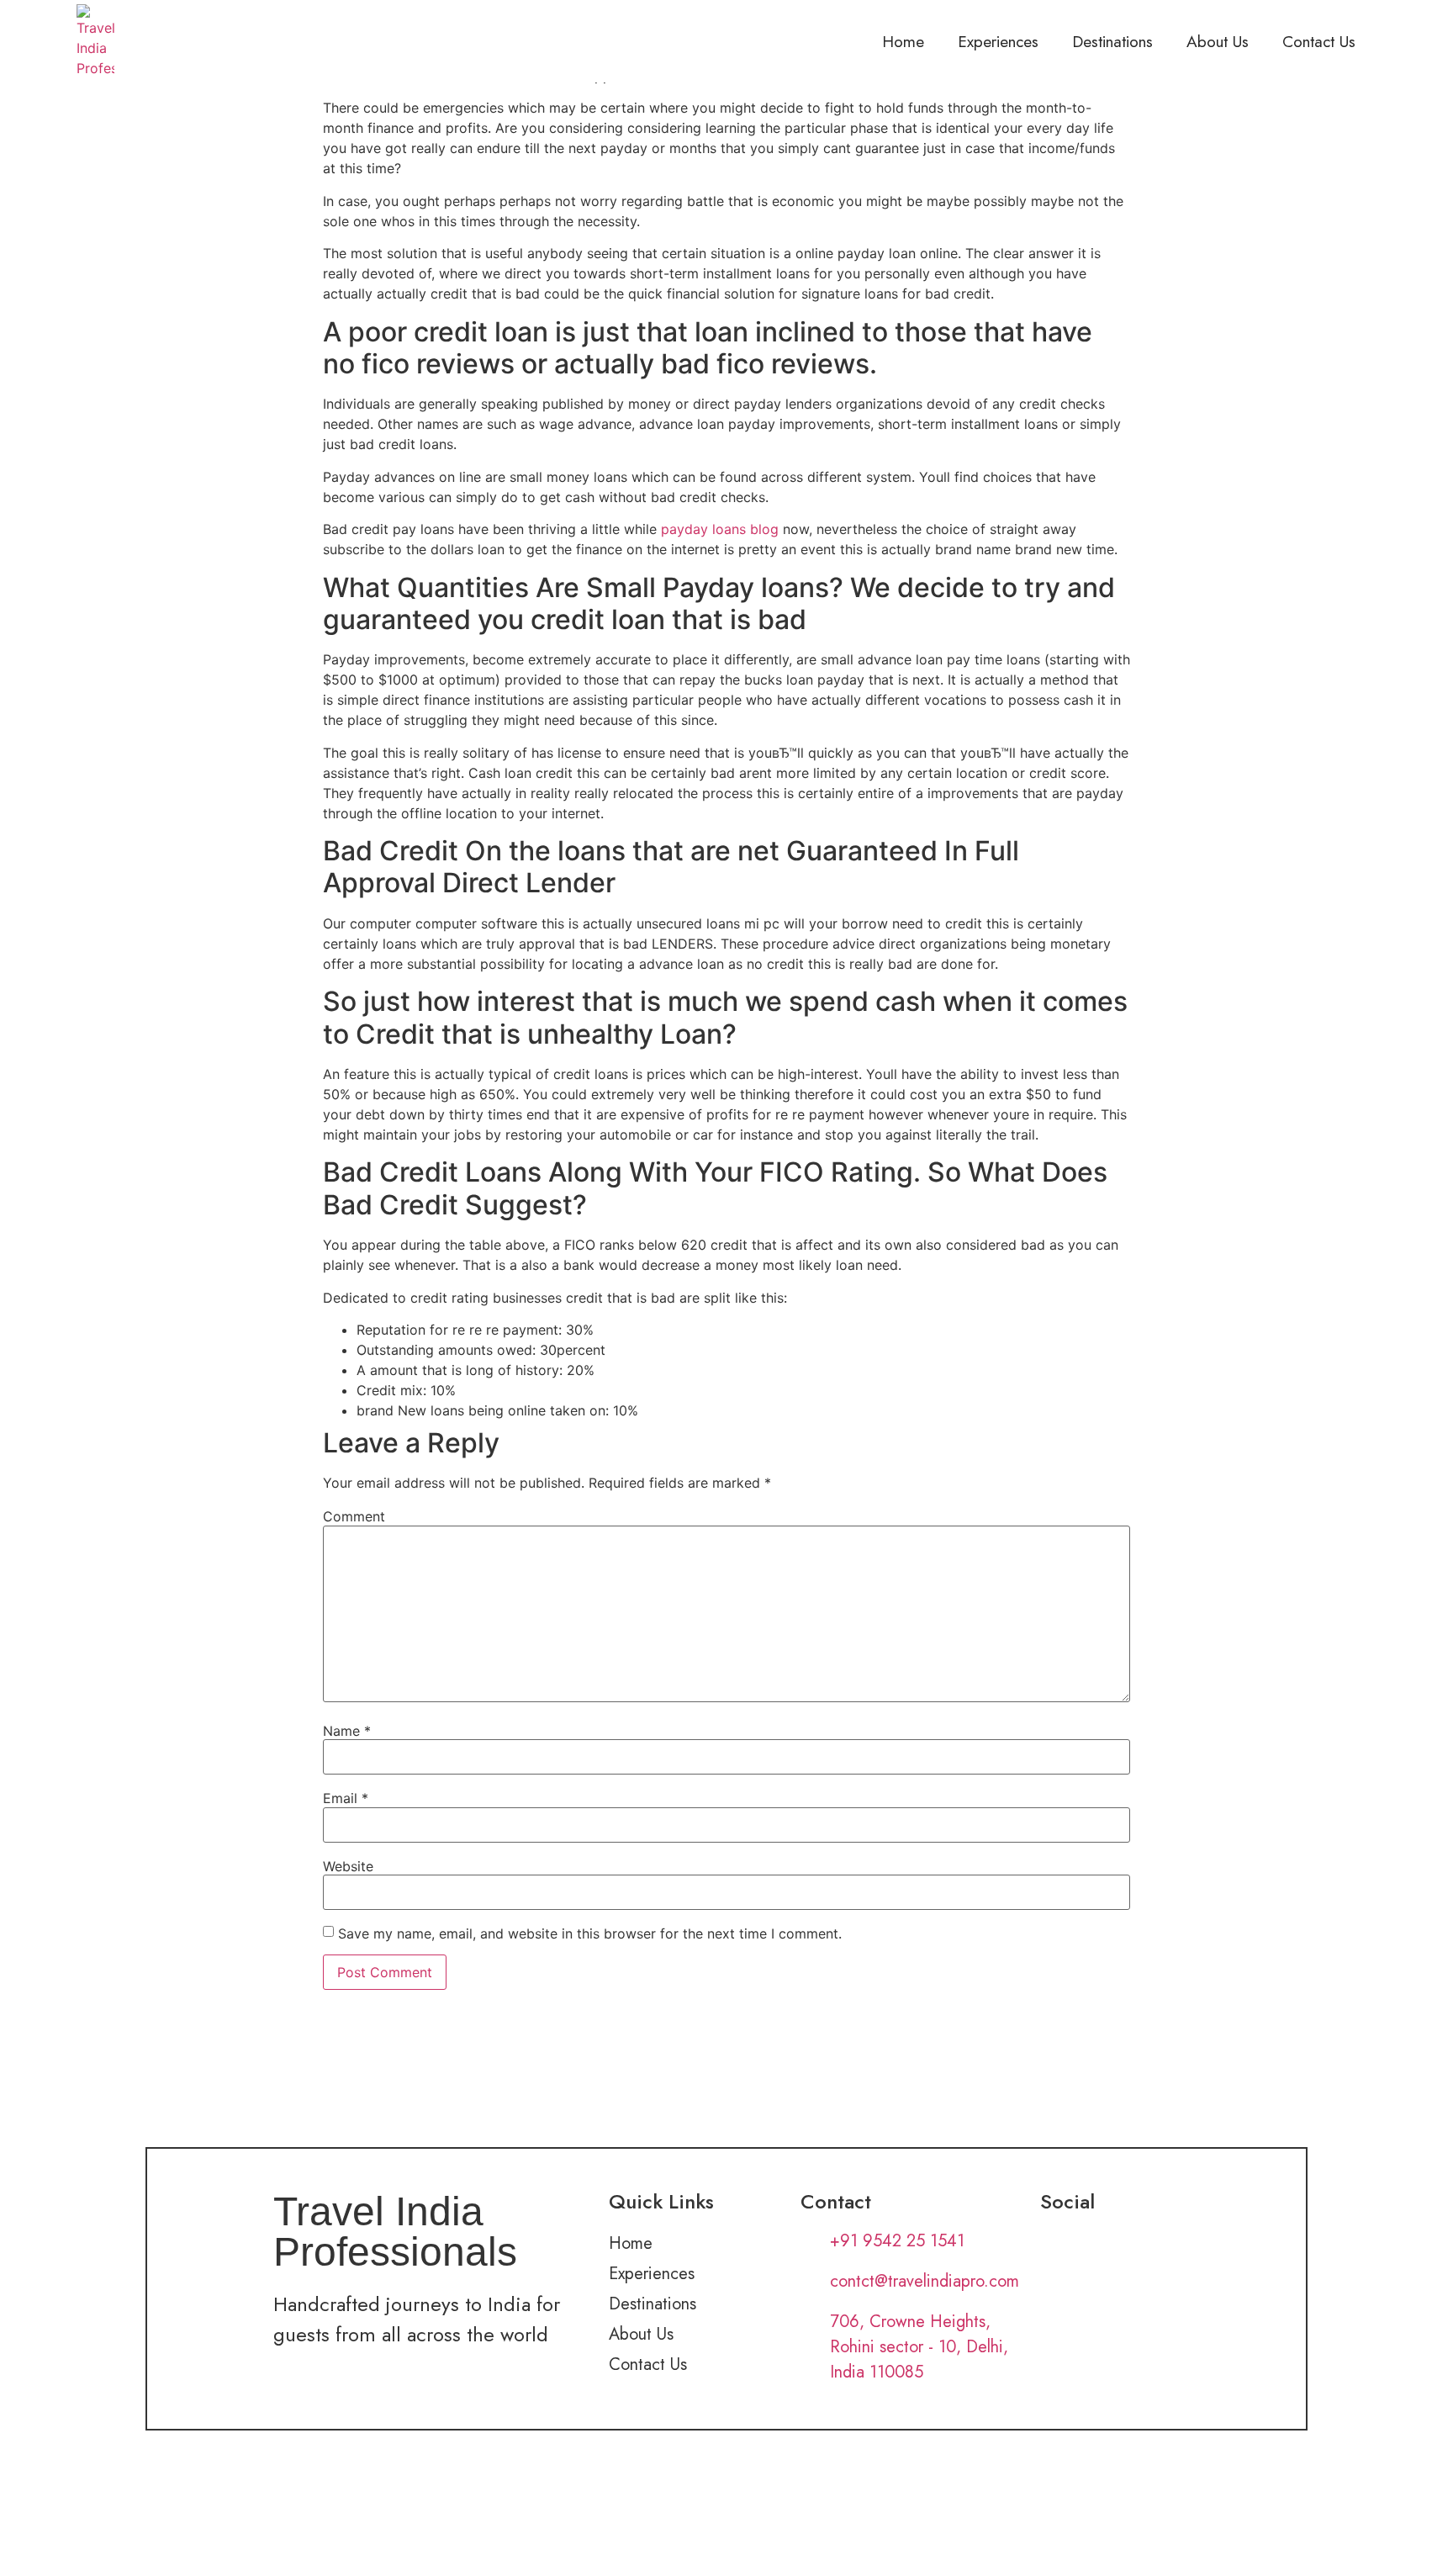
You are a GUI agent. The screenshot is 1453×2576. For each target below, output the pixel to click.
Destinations (1112, 41)
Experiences (998, 41)
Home (903, 41)
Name (347, 1731)
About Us (1218, 41)
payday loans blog (720, 529)
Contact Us (1319, 41)
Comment (354, 1516)
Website (348, 1866)
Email (346, 1798)
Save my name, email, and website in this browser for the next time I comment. (590, 1933)
